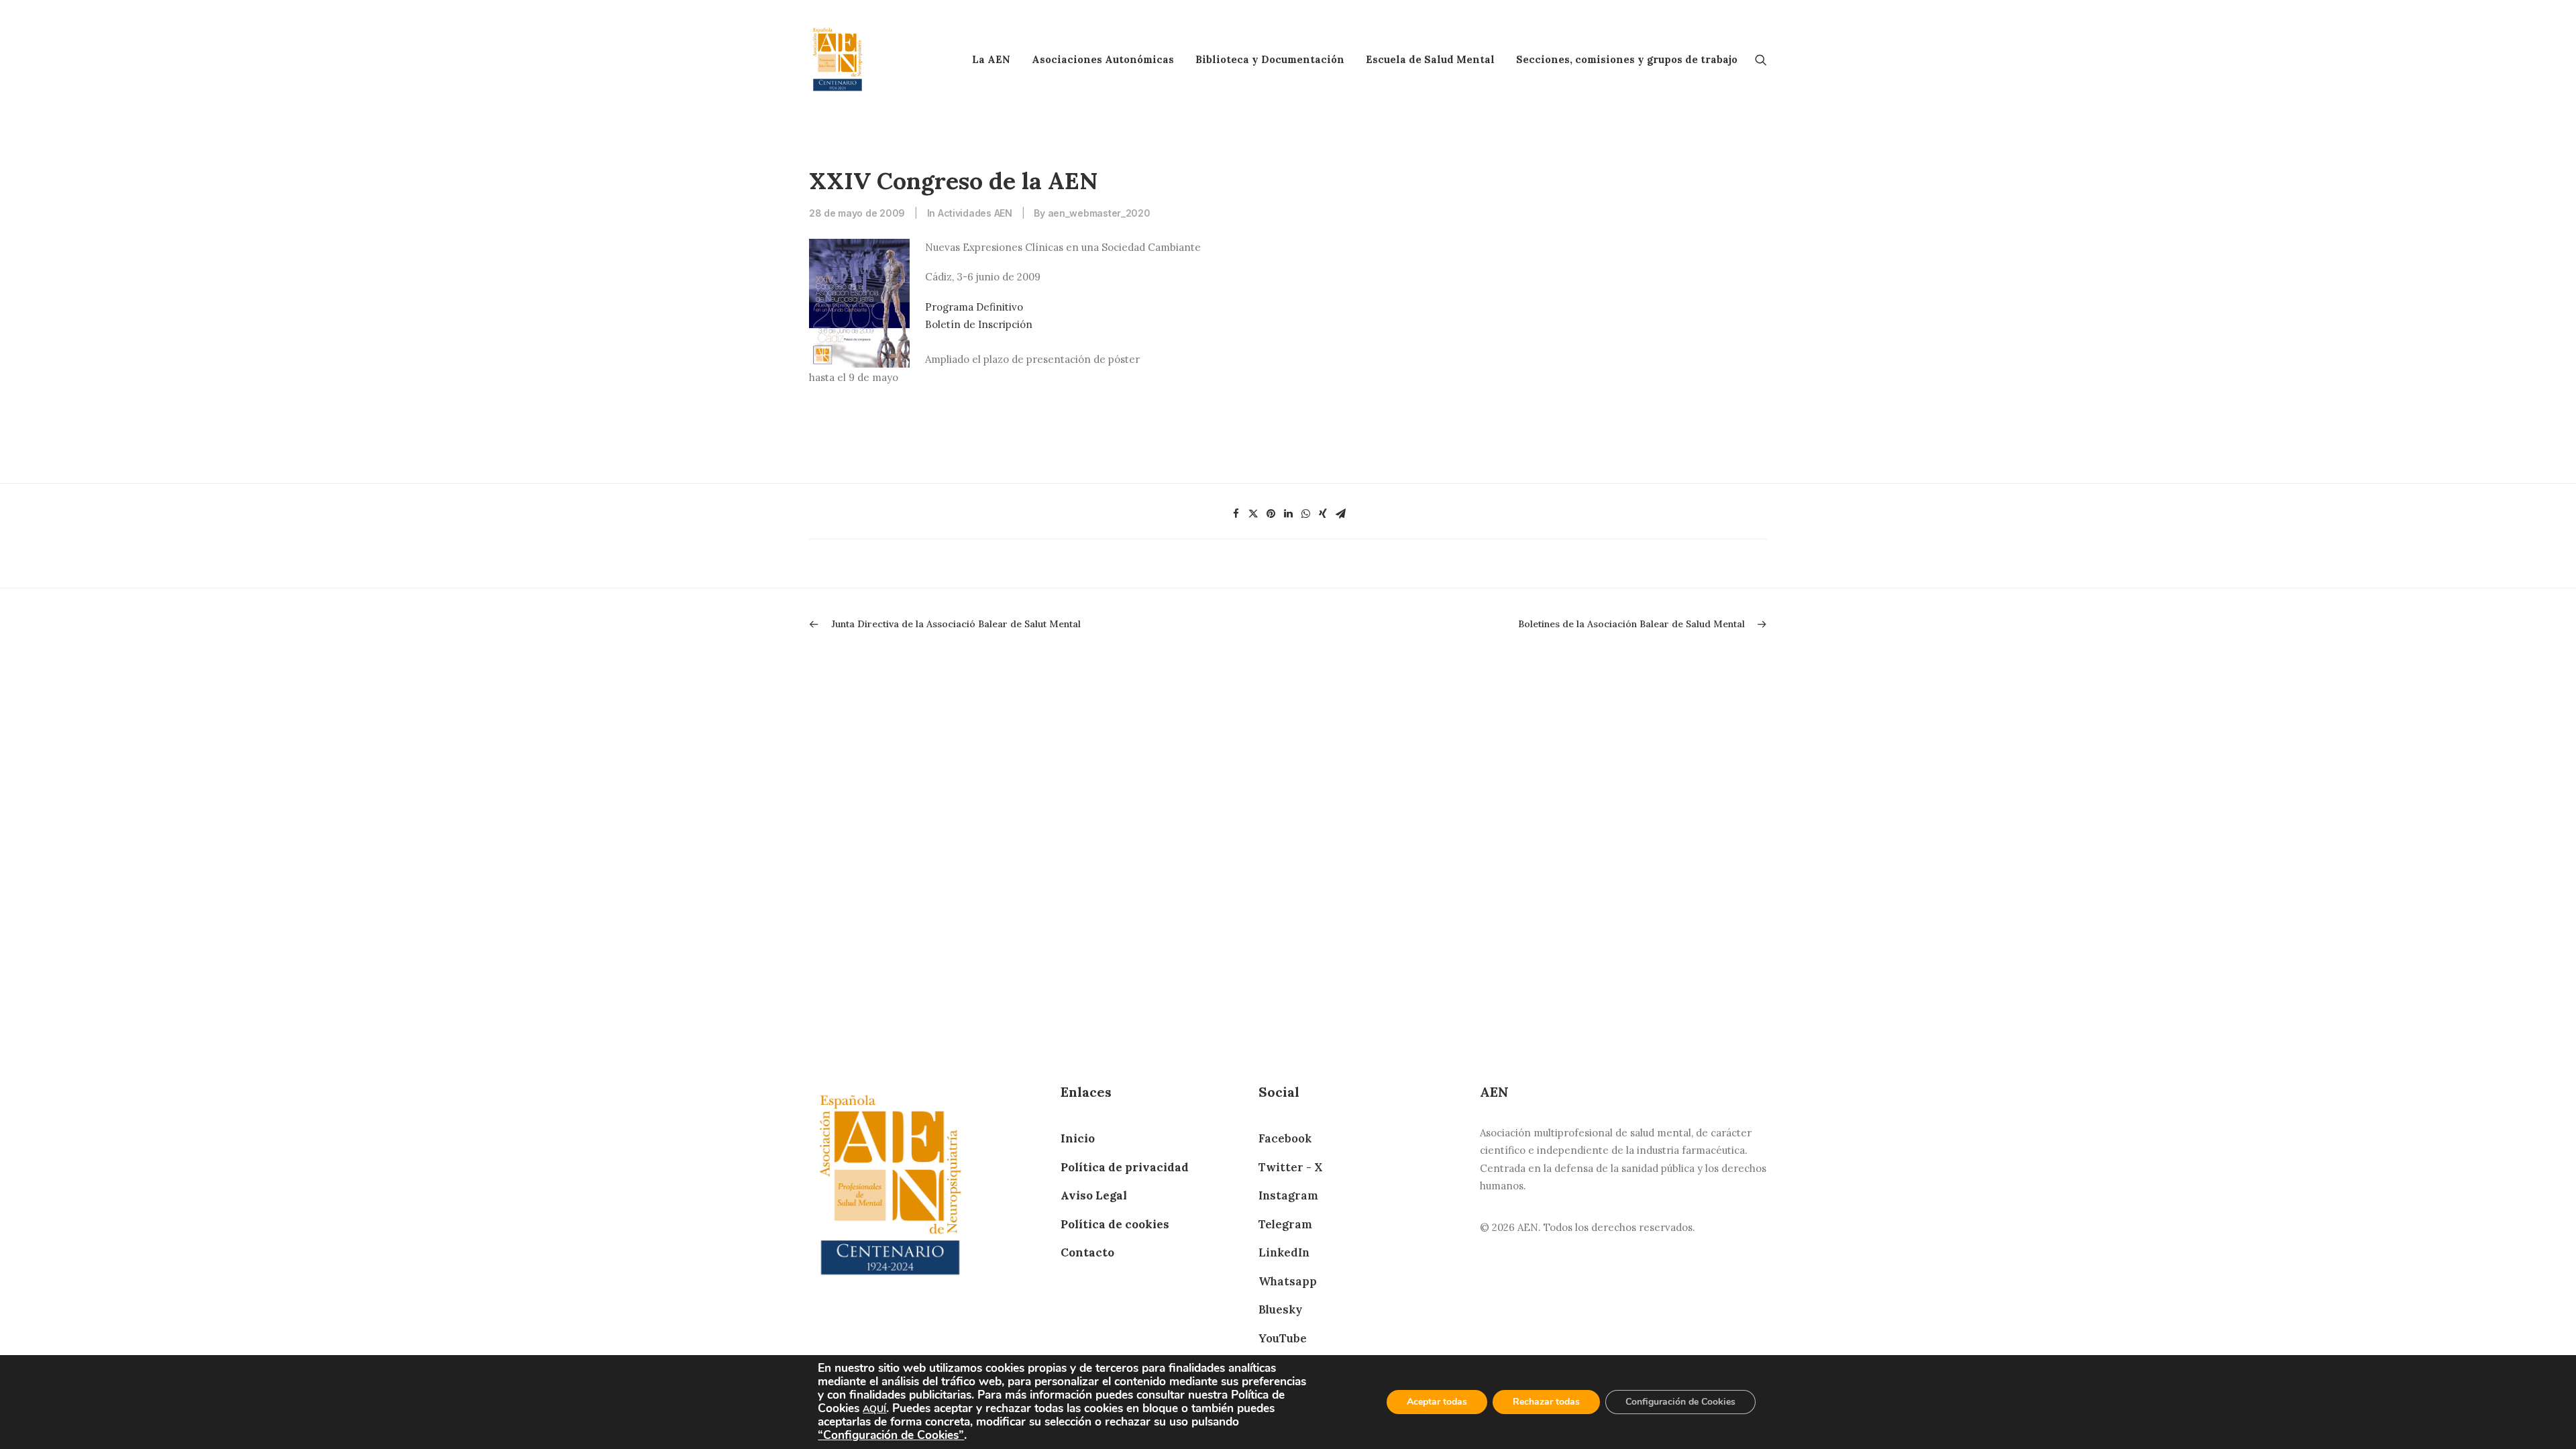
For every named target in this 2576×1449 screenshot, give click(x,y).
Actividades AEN (975, 213)
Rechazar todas (1546, 1402)
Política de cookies (1115, 1224)
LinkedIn (1284, 1252)
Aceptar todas (1437, 1402)
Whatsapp (1288, 1281)
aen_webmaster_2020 (1099, 213)
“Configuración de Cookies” (891, 1435)
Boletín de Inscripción (979, 324)
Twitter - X (1290, 1167)
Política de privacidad (1125, 1167)
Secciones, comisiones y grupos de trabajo (1627, 59)
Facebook (1285, 1138)
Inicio (1078, 1138)
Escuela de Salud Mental (1430, 59)
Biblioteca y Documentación (1270, 59)
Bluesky (1280, 1309)
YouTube (1283, 1338)
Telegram (1285, 1224)
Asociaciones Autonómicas (1103, 59)
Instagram (1288, 1195)
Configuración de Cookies (1680, 1402)
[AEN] (838, 59)
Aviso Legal (1094, 1195)
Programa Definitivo (974, 307)
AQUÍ (874, 1409)
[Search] (1761, 59)
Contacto (1087, 1252)
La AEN (991, 59)
